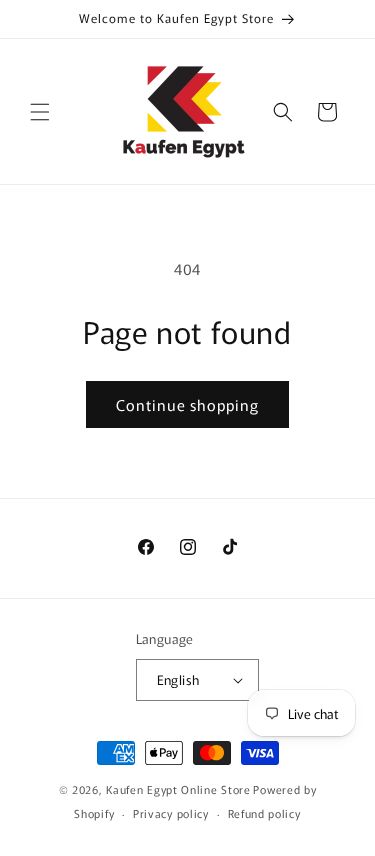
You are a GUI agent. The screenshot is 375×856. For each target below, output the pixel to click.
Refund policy (264, 813)
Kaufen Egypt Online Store (178, 789)
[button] (40, 112)
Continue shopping (187, 404)
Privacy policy (171, 813)
